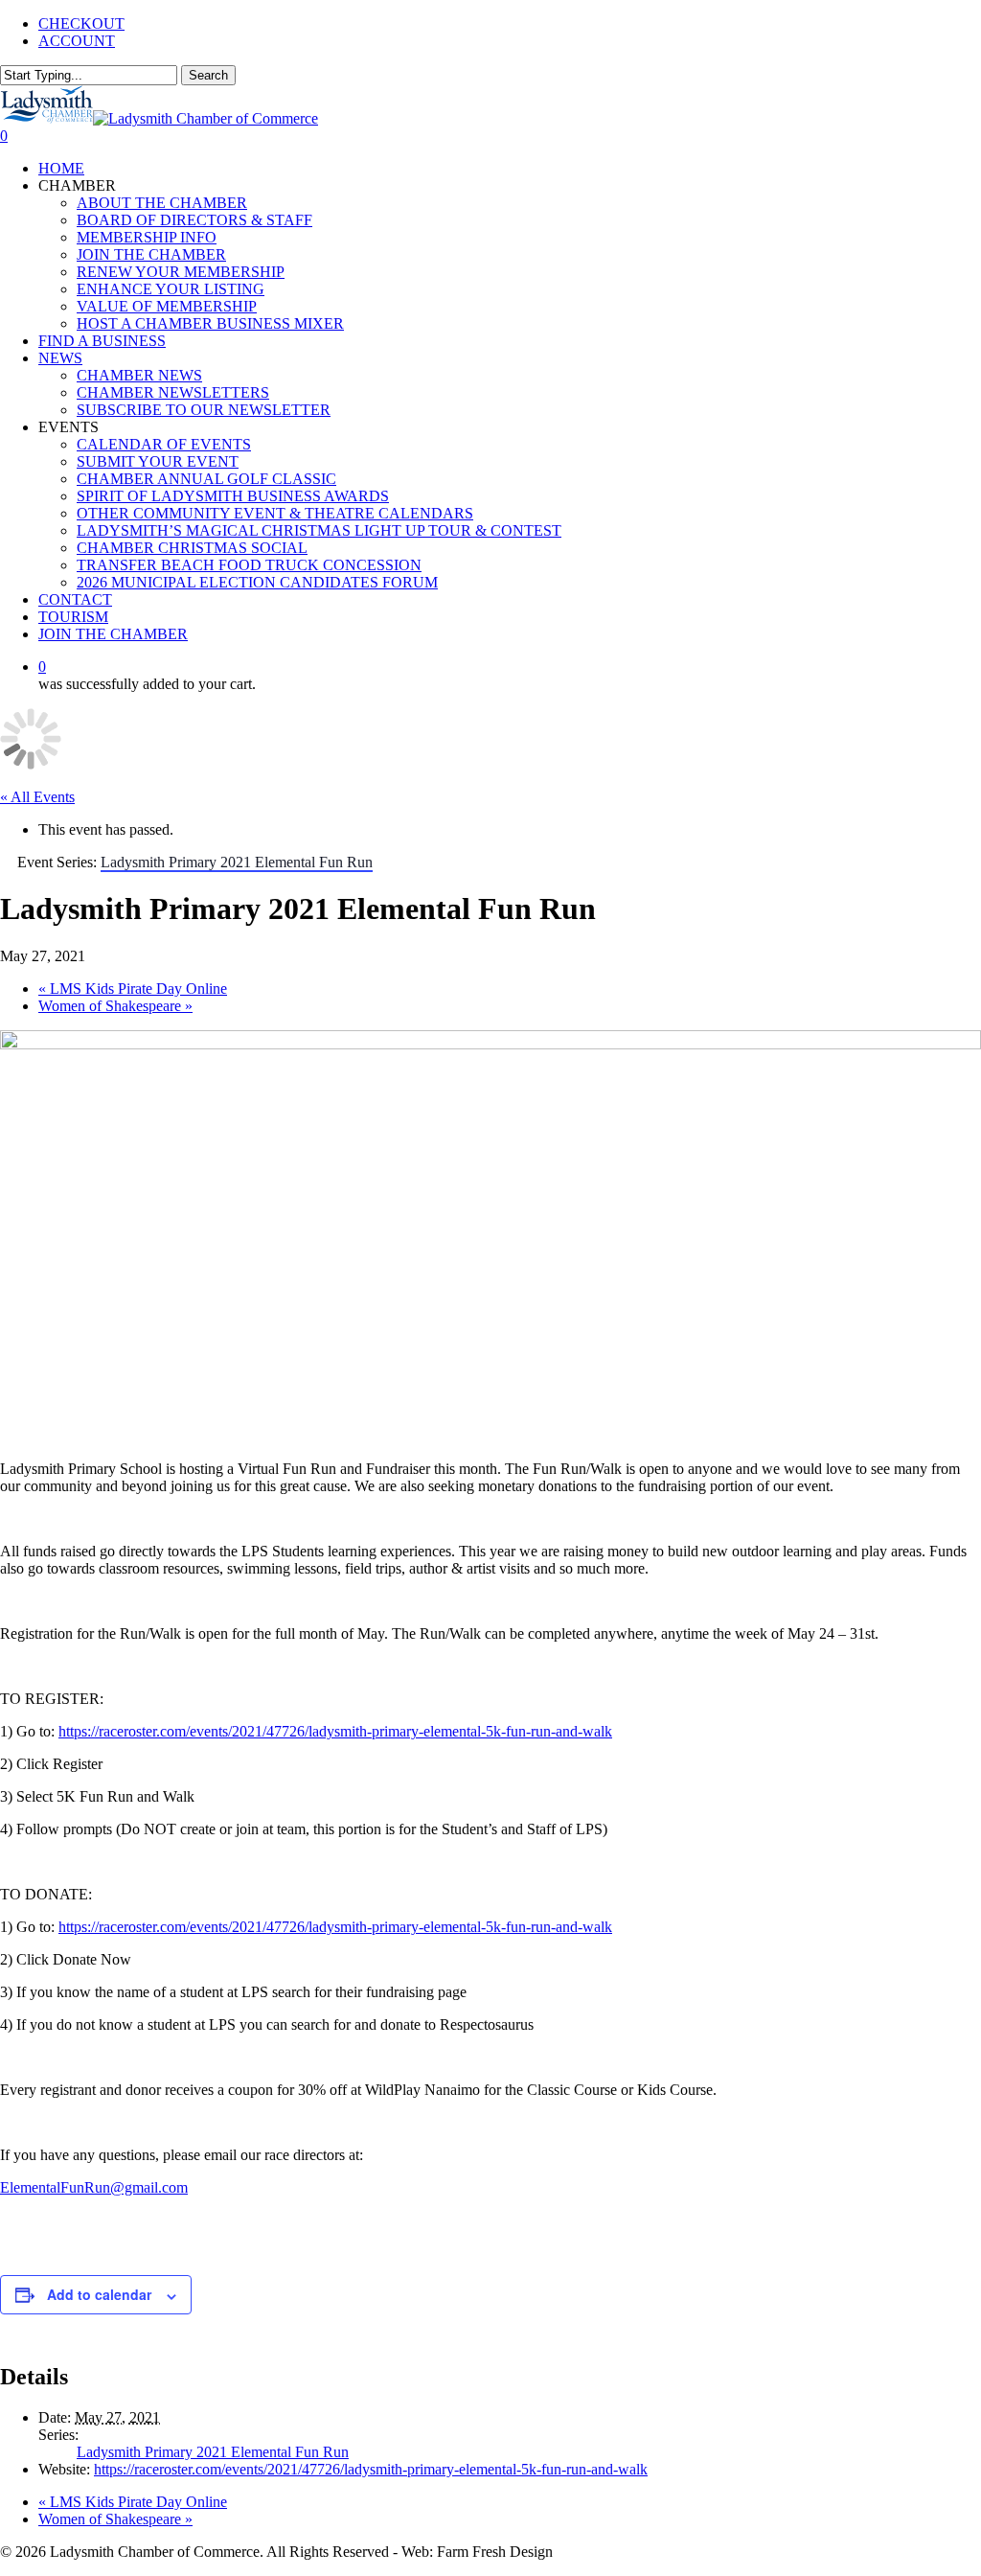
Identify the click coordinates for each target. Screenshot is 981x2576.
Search (208, 75)
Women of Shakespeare (115, 1006)
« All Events (37, 797)
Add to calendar (99, 2294)
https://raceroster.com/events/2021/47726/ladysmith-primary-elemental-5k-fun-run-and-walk (335, 1731)
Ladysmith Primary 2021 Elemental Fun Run (213, 2452)
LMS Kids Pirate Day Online (133, 989)
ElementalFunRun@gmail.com (94, 2187)
